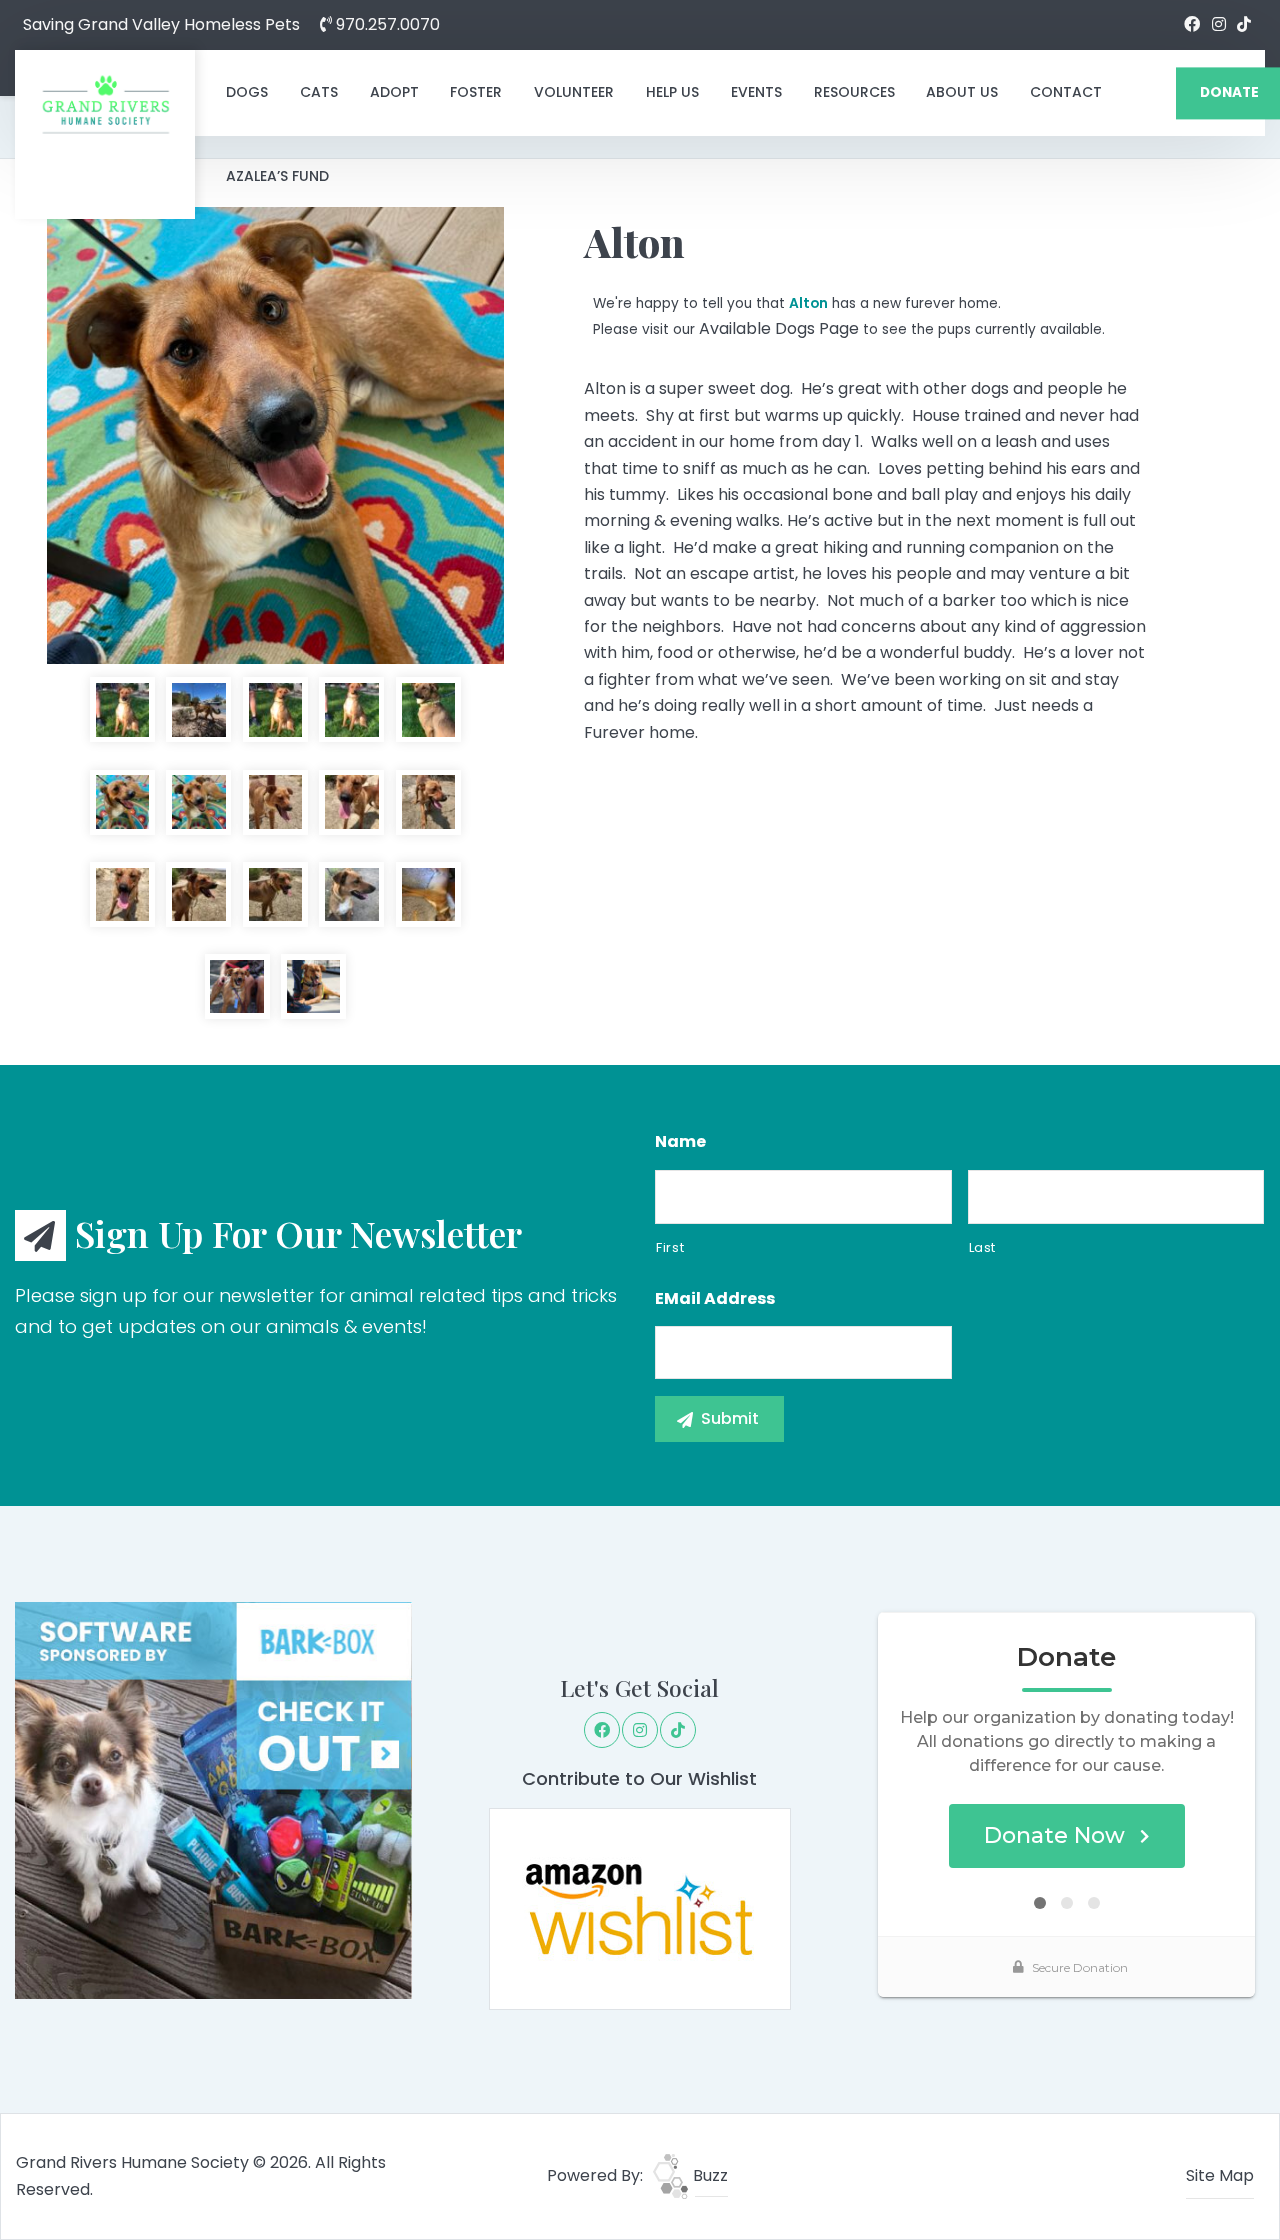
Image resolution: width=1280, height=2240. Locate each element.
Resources (854, 92)
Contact (1066, 92)
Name (680, 1142)
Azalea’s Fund (277, 176)
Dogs (247, 92)
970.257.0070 (386, 24)
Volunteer (574, 92)
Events (756, 92)
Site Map (1220, 2175)
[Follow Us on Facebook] (1192, 25)
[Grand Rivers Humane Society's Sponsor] (213, 1799)
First (670, 1247)
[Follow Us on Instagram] (1219, 25)
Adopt (394, 92)
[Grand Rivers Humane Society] (105, 104)
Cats (319, 92)
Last (983, 1247)
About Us (962, 92)
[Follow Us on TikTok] (1244, 25)
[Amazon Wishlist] (640, 1908)
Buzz (708, 2175)
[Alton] (275, 435)
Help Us (672, 92)
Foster (476, 92)
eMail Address (715, 1299)
